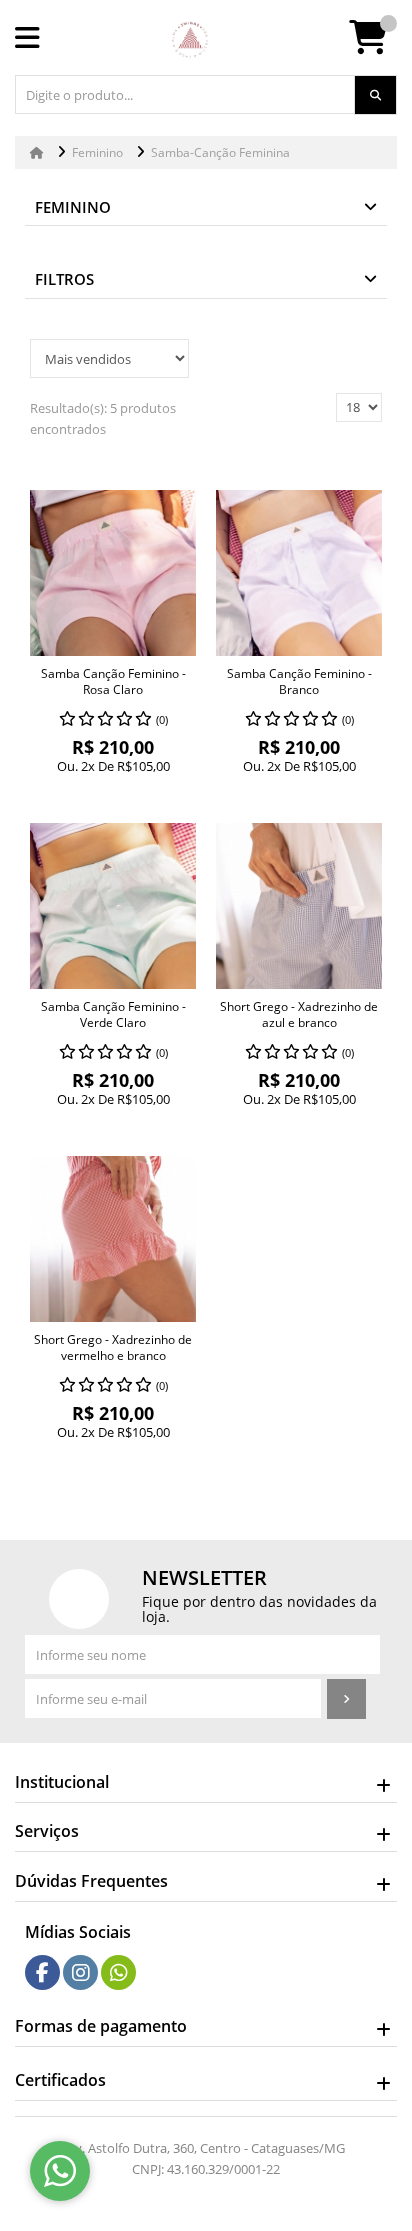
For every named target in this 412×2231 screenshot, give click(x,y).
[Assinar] (346, 1699)
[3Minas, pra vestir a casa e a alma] (190, 40)
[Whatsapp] (119, 1973)
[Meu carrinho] (378, 45)
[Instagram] (81, 1973)
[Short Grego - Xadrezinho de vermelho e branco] (113, 1239)
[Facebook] (42, 1973)
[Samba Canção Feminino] (113, 573)
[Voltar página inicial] (38, 152)
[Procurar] (375, 95)
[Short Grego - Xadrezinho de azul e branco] (299, 906)
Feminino (73, 207)
